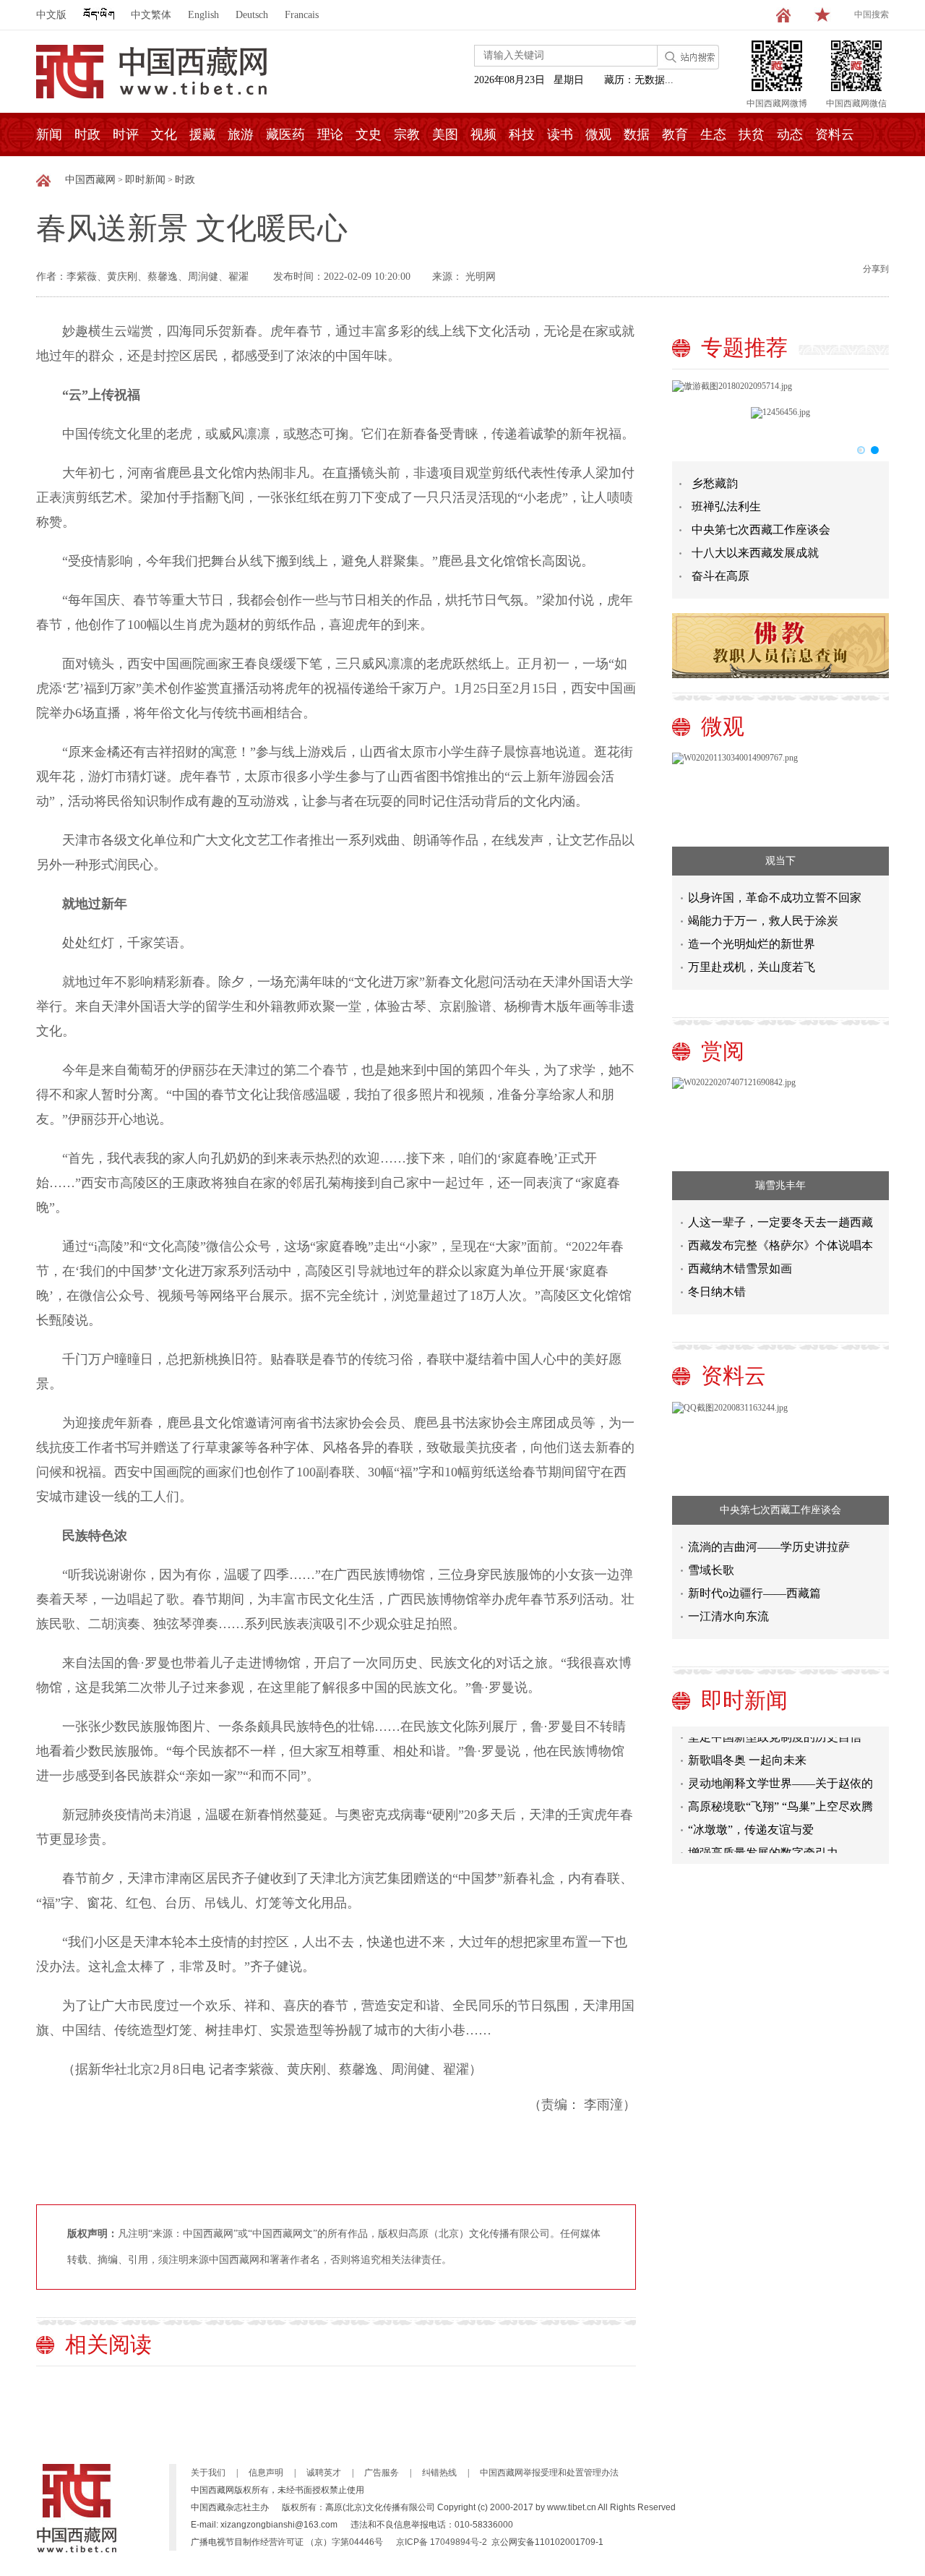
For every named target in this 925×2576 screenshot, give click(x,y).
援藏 (202, 134)
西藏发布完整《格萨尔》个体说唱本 (780, 1245)
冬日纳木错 (717, 1292)
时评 (126, 134)
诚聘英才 (324, 2473)
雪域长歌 (711, 1570)
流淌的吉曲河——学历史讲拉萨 (769, 1547)
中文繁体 (151, 15)
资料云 (835, 134)
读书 (560, 134)
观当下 (780, 861)
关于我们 (208, 2473)
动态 (790, 134)
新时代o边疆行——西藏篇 (754, 1593)
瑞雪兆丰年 (780, 1185)
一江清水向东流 (728, 1616)
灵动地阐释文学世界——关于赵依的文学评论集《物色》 (780, 1773)
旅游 (241, 134)
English (203, 15)
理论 (330, 134)
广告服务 (382, 2473)
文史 (369, 134)
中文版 (51, 15)
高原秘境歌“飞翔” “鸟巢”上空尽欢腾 (780, 1793)
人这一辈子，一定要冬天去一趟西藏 (780, 1222)
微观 (598, 134)
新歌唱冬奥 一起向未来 (747, 1747)
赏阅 (723, 1051)
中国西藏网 (90, 180)
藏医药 (285, 134)
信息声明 (266, 2473)
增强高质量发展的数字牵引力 (763, 1840)
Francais (302, 15)
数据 (637, 134)
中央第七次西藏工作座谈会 (761, 530)
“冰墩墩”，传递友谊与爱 (751, 1817)
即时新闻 (145, 180)
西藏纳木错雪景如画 (740, 1268)
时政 (87, 134)
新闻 (49, 134)
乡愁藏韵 (715, 483)
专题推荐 (744, 347)
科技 (522, 134)
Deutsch (252, 15)
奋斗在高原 (720, 576)
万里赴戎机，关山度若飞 (752, 967)
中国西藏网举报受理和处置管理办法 (549, 2473)
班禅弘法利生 (726, 506)
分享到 (876, 269)
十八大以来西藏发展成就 (755, 553)
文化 (164, 134)
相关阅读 (108, 2344)
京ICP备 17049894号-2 (442, 2542)
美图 (445, 134)
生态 (713, 134)
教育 (675, 134)
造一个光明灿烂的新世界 (752, 944)
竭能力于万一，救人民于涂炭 (763, 921)
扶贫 (752, 134)
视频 (483, 134)
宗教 (407, 134)
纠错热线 (439, 2473)
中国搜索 (872, 14)
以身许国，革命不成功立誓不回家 (775, 898)
